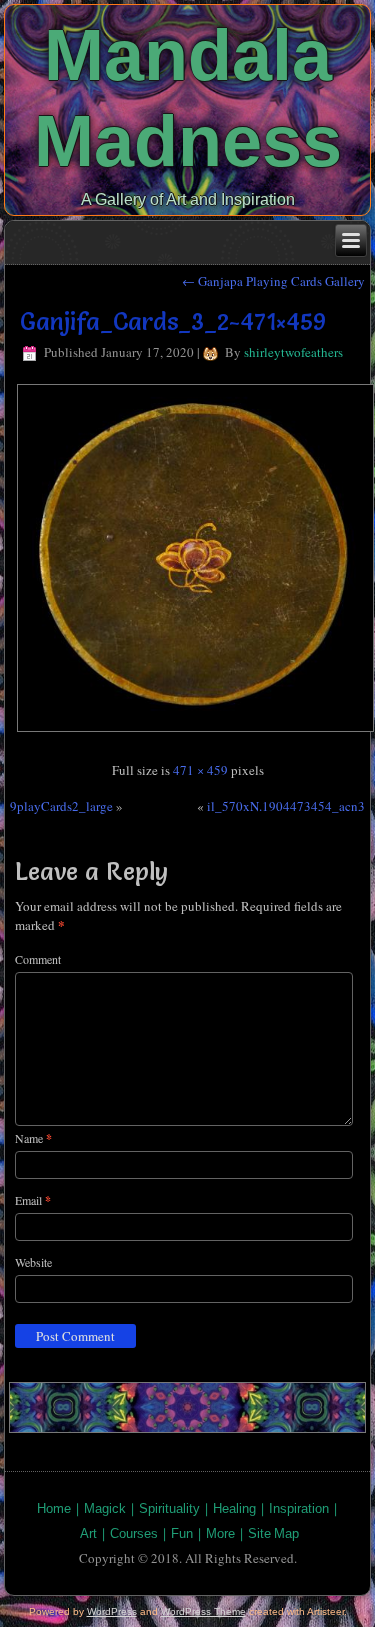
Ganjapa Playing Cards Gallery (273, 281)
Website (33, 1262)
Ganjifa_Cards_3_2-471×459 (173, 321)
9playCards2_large (61, 806)
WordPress (112, 1611)
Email (33, 1200)
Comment (38, 959)
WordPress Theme (203, 1611)
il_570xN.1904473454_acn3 (286, 806)
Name (33, 1138)
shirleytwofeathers (293, 352)
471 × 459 (200, 770)
